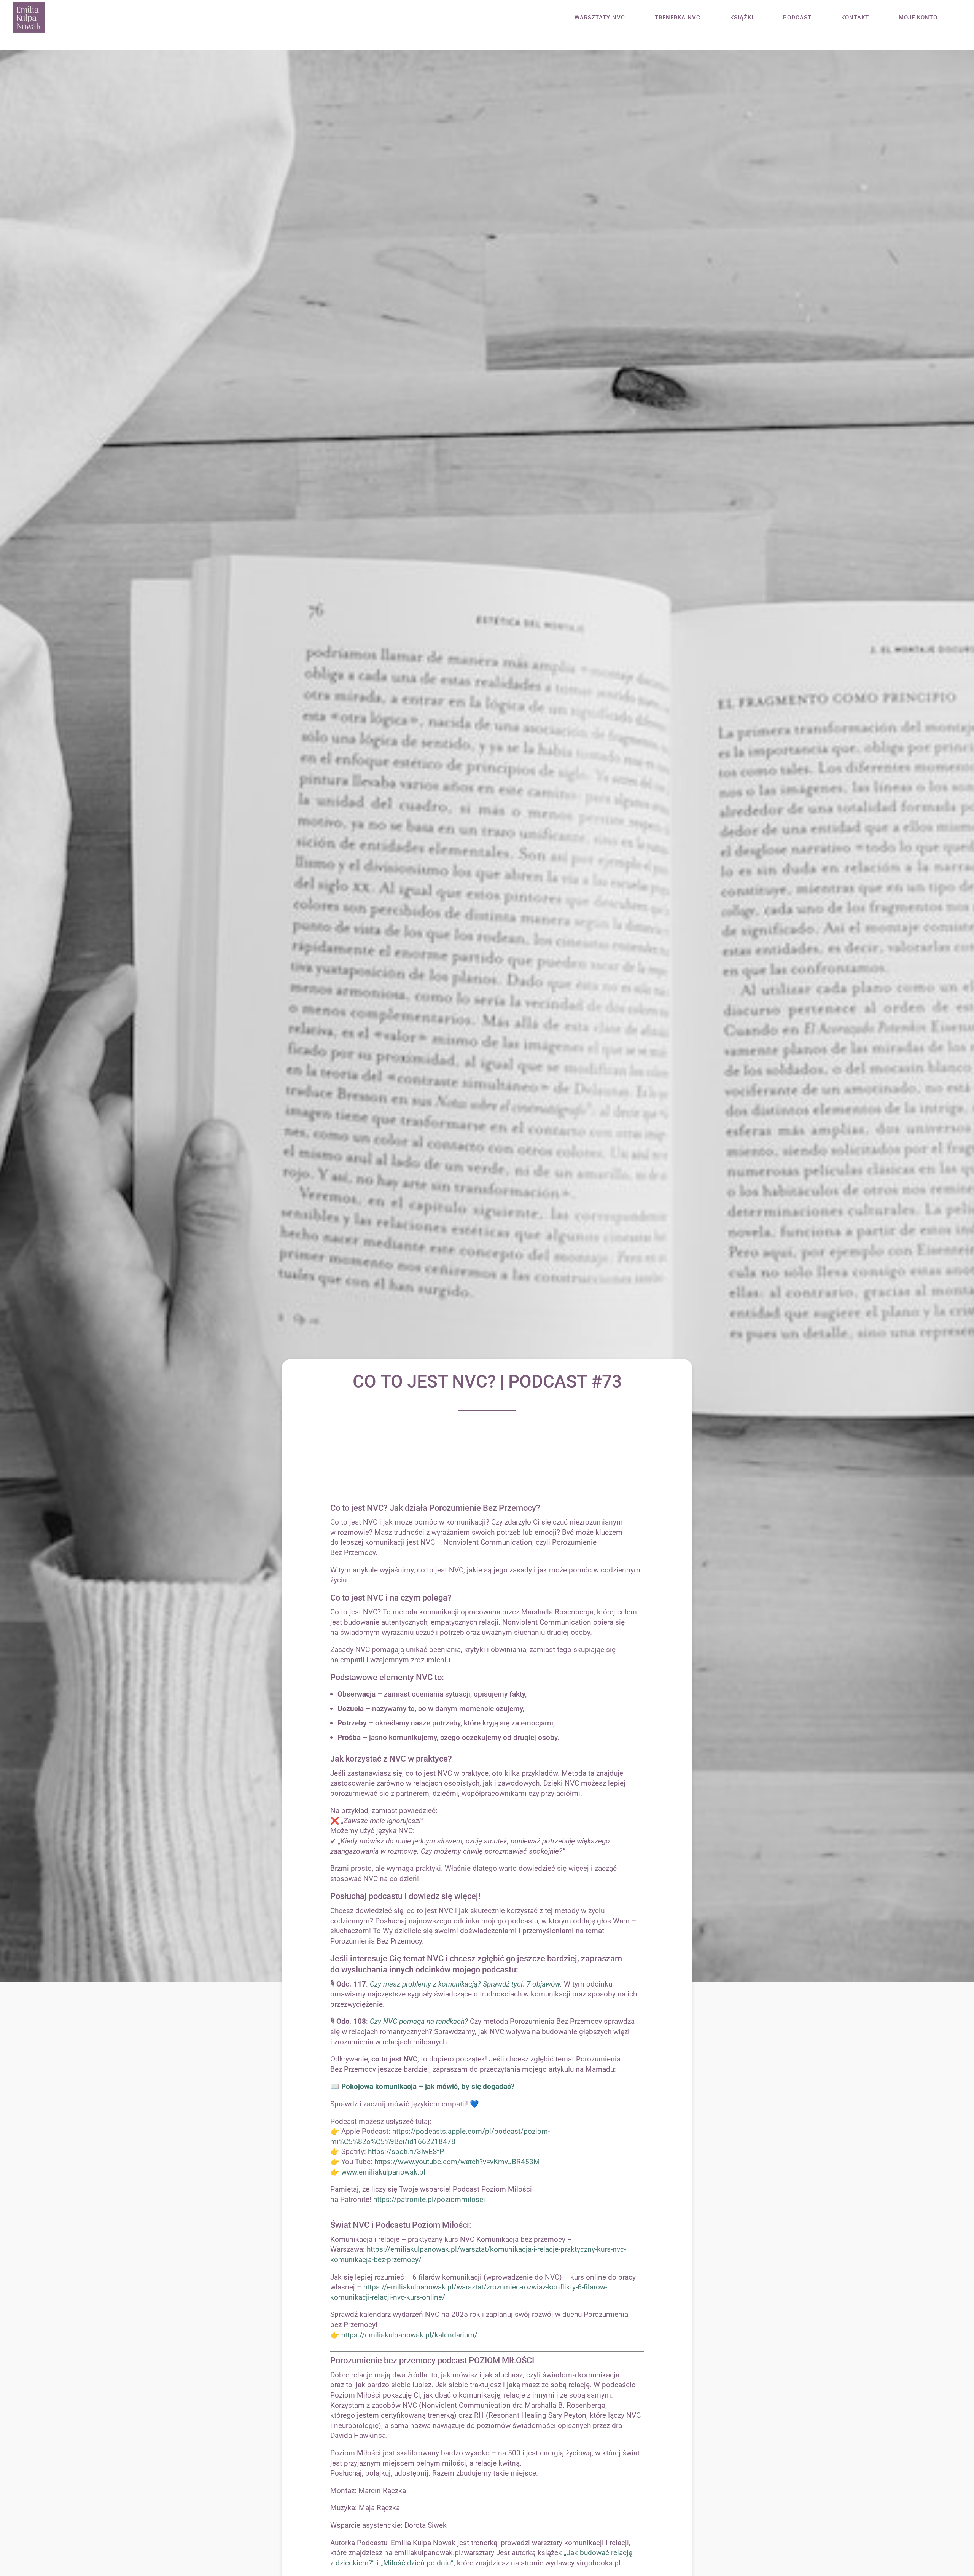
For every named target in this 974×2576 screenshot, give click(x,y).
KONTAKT (855, 18)
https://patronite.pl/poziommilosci (430, 2199)
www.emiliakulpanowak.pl (383, 2172)
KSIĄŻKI (742, 18)
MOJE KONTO (918, 18)
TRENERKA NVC (678, 18)
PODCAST (797, 18)
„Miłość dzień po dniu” (417, 2563)
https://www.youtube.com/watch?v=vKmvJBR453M (457, 2162)
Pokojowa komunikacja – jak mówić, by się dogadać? (428, 2086)
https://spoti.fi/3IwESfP (406, 2151)
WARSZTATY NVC (600, 18)
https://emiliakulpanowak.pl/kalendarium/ (409, 2335)
